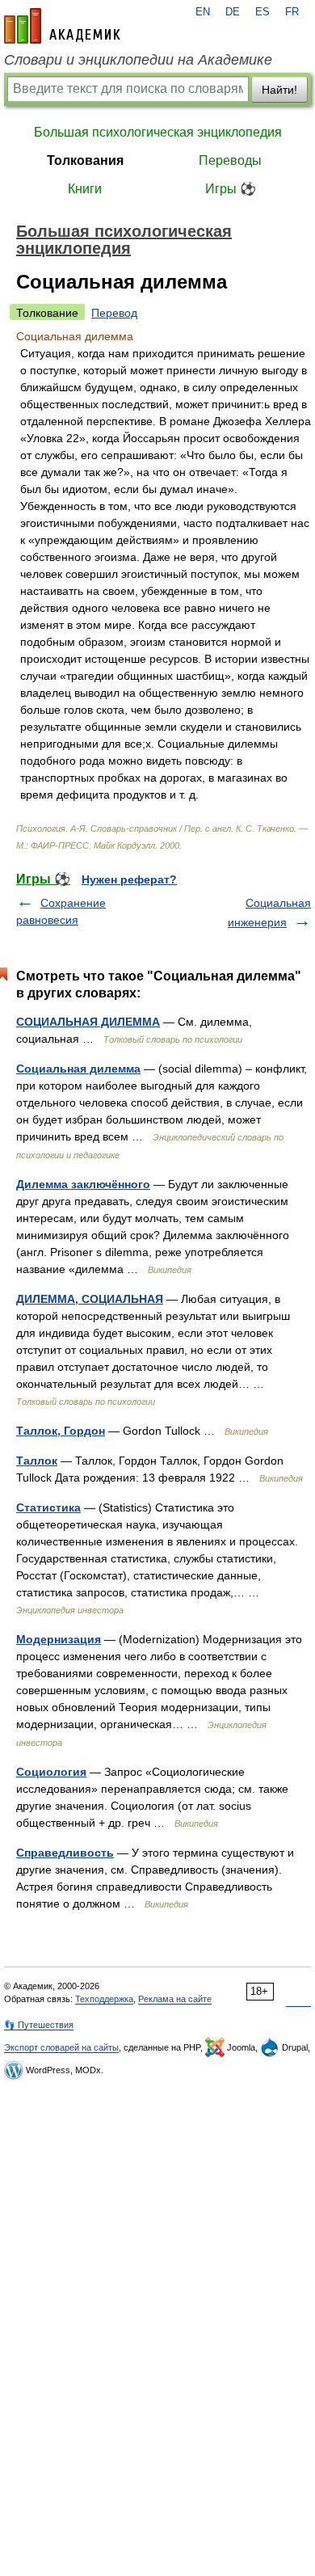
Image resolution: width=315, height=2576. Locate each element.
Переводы (230, 160)
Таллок (37, 1461)
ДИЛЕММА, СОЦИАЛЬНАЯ (90, 1299)
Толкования (85, 160)
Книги (85, 189)
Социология (51, 1772)
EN (203, 12)
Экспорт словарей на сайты (61, 2047)
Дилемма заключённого (83, 1184)
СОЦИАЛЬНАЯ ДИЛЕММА (88, 1022)
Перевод (114, 313)
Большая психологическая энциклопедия (158, 132)
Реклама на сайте (175, 1999)
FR (292, 12)
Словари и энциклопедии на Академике (138, 60)
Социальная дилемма (78, 1069)
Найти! (279, 90)
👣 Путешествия (39, 2025)
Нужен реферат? (129, 879)
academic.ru (62, 26)
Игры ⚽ (231, 189)
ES (262, 12)
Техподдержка (104, 1999)
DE (233, 12)
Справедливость (65, 1853)
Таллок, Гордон (61, 1431)
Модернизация (59, 1639)
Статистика (48, 1507)
